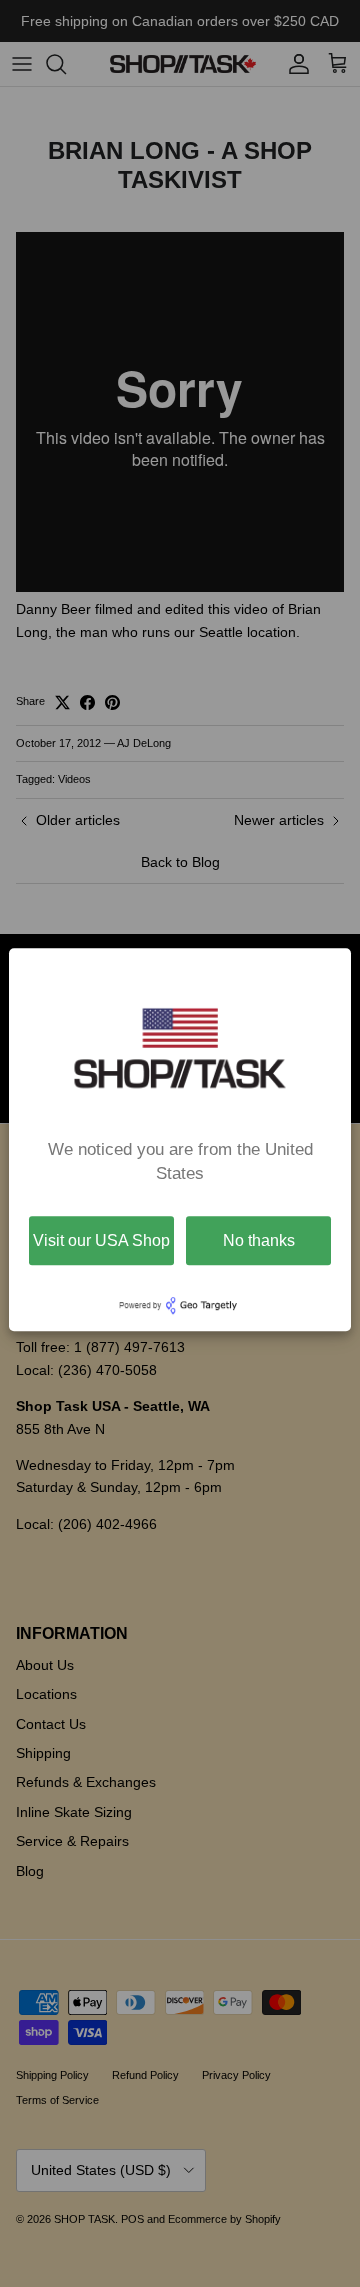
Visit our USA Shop (101, 1240)
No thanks (259, 1240)
